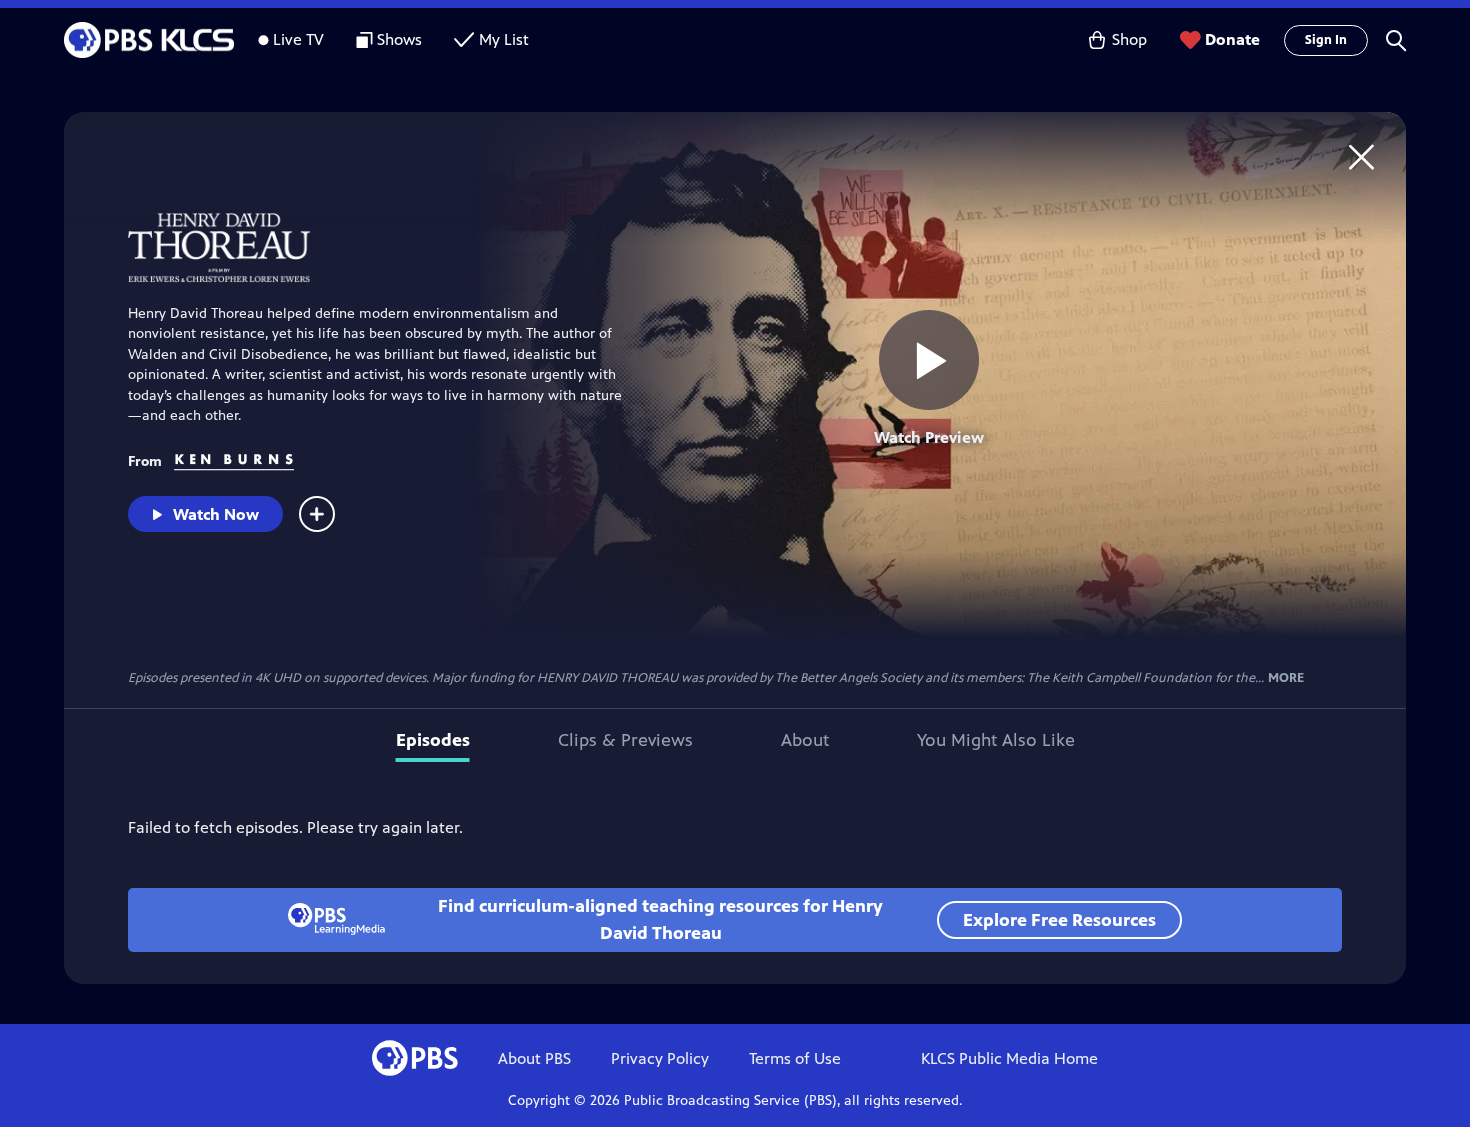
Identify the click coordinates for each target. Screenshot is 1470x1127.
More (1286, 678)
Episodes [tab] (433, 740)
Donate (1232, 39)
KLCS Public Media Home (1009, 1058)
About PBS (534, 1058)
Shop (1129, 39)
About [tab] (805, 740)
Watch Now (216, 514)
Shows (399, 39)
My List (504, 39)
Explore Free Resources (1059, 920)
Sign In (1326, 40)
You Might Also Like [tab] (996, 740)
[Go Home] (1361, 156)
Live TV (298, 39)
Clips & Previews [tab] (625, 740)
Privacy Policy (660, 1058)
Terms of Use (795, 1058)
